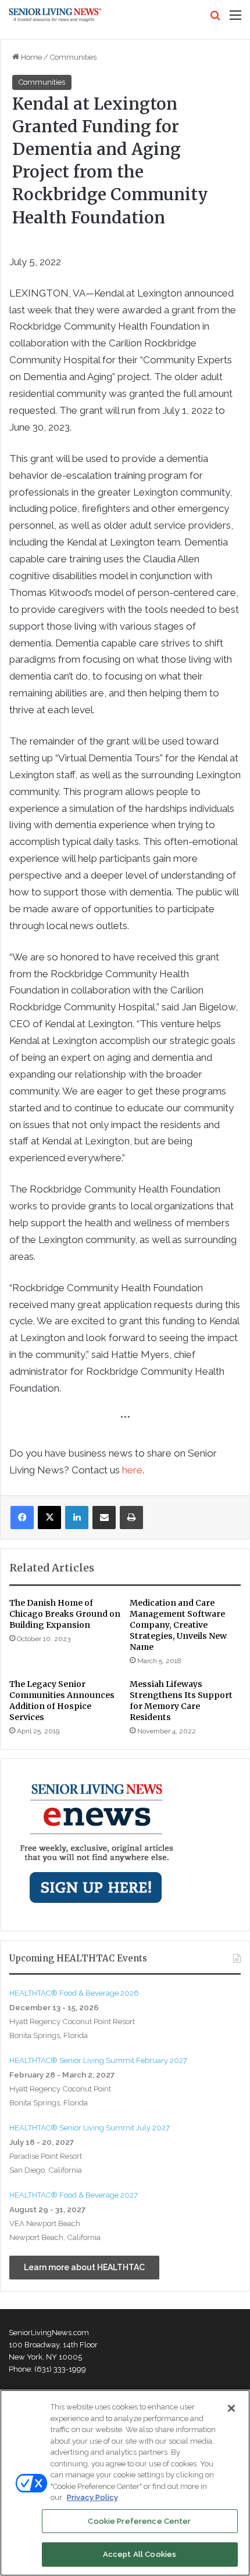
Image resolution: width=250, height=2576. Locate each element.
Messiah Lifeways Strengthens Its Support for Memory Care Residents (181, 1701)
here (132, 1470)
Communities (73, 57)
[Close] (231, 2408)
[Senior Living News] (55, 15)
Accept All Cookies (140, 2554)
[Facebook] (22, 1518)
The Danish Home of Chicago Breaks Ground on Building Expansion (65, 1614)
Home (31, 57)
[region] (125, 2483)
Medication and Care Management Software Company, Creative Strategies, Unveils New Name (178, 1625)
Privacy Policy (92, 2497)
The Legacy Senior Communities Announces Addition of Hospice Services (62, 1701)
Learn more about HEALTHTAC (84, 2267)
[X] (49, 1518)
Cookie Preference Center (139, 2521)
